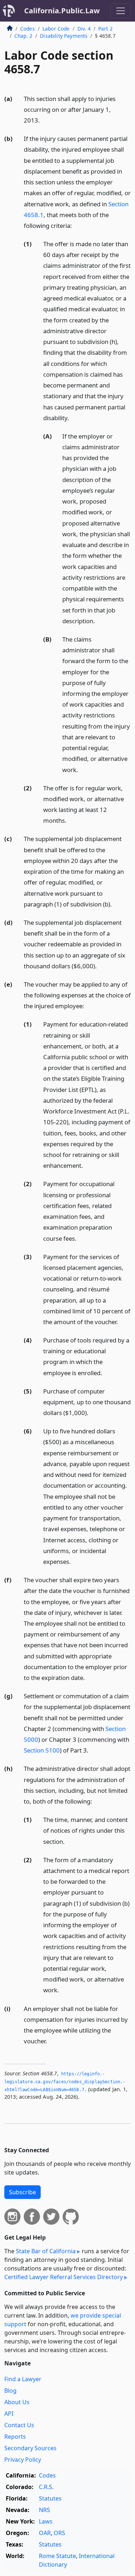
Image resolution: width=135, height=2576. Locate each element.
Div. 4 (84, 29)
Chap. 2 (23, 36)
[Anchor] (44, 120)
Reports (15, 2437)
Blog (10, 2391)
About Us (17, 2402)
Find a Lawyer (23, 2379)
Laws (46, 2521)
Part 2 (105, 29)
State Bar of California (46, 2251)
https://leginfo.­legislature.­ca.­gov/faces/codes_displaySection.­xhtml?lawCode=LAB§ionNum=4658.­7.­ (65, 2082)
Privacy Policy (23, 2460)
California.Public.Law (62, 11)
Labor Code (56, 29)
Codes (28, 29)
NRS (44, 2510)
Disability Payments (64, 36)
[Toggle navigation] (121, 11)
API (9, 2414)
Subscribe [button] (22, 2192)
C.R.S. (46, 2487)
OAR (45, 2533)
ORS (59, 2533)
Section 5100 (42, 1750)
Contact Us (19, 2425)
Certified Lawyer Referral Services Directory (64, 2277)
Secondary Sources (30, 2448)
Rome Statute (57, 2556)
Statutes (50, 2498)
